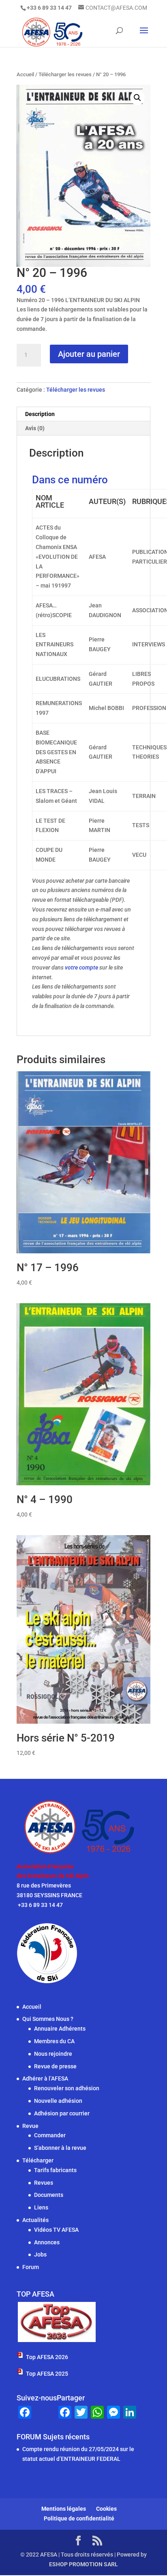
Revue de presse (55, 2066)
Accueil (25, 74)
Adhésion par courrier (62, 2113)
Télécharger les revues (65, 74)
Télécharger (38, 2160)
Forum (31, 2267)
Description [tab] (40, 414)
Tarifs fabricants (55, 2170)
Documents (49, 2195)
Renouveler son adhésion (67, 2088)
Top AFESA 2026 (47, 2357)
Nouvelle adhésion (58, 2101)
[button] (137, 98)
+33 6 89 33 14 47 (40, 1905)
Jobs (40, 2254)
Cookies (106, 2509)
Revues (44, 2183)
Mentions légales (64, 2509)
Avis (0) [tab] (35, 428)
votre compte (81, 967)
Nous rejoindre (53, 2054)
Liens (41, 2207)
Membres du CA (54, 2041)
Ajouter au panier (89, 354)
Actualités (35, 2220)
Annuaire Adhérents (60, 2029)
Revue (30, 2126)
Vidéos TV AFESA (56, 2230)
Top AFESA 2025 (47, 2374)
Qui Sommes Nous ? (48, 2019)
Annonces (47, 2242)
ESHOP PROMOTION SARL (83, 2564)
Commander (50, 2135)
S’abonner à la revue (60, 2148)
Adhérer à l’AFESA (45, 2078)
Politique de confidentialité (79, 2518)
